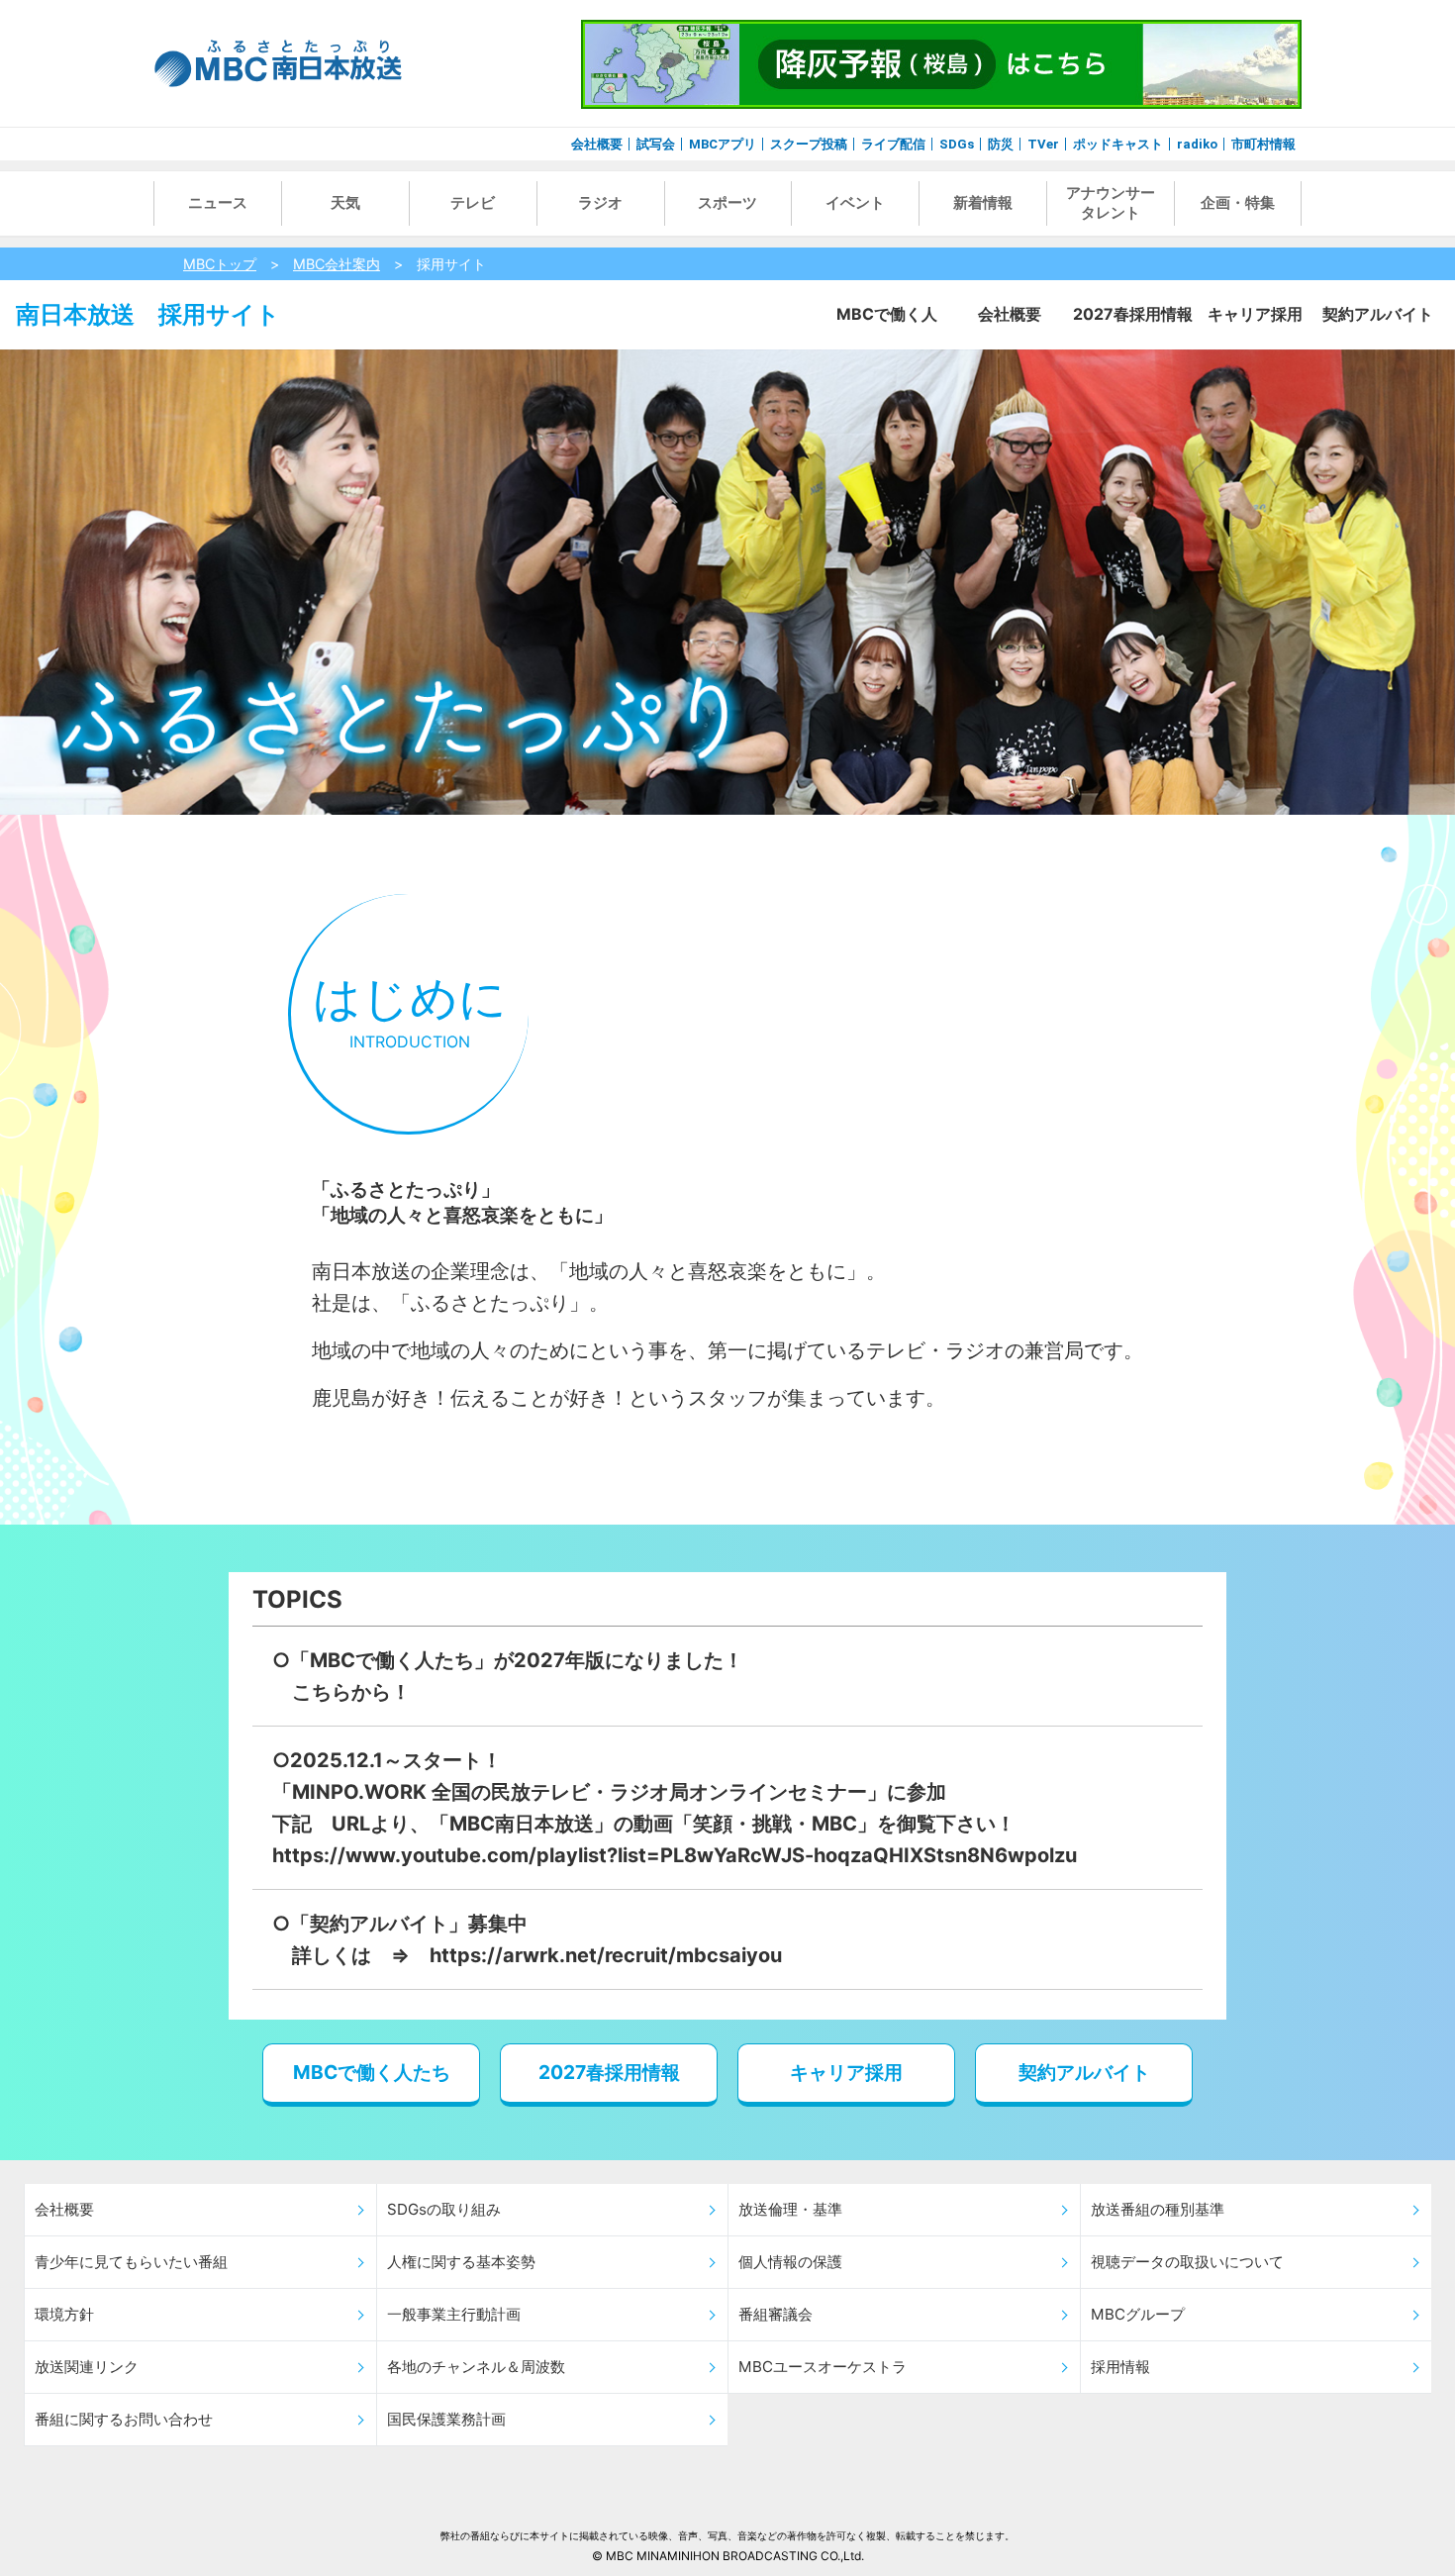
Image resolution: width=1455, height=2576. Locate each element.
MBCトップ (220, 264)
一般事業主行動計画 (454, 2314)
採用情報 (1120, 2367)
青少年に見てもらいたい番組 (131, 2262)
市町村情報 (1263, 144)
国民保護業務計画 (446, 2419)
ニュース (218, 203)
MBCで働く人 (887, 314)
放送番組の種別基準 (1158, 2209)
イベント (855, 203)
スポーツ (727, 203)
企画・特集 (1238, 203)
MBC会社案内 (337, 264)
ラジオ (600, 203)
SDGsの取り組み (444, 2209)
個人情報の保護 (790, 2262)
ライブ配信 (893, 144)
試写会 (656, 144)
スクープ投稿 (809, 144)
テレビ (473, 203)
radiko (1197, 144)
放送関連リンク (87, 2367)
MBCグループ (1138, 2314)
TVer (1043, 144)
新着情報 (983, 203)
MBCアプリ (723, 144)
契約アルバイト (1378, 314)
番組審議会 (776, 2314)
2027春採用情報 (1133, 314)
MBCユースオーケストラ (823, 2367)
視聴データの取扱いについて (1187, 2262)
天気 (345, 203)
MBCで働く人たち (372, 2072)
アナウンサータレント (1111, 203)
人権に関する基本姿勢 (461, 2262)
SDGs (957, 144)
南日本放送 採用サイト (148, 314)
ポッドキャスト (1118, 144)
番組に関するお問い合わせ (124, 2419)
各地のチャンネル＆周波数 (476, 2367)
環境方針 (64, 2314)
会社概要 (597, 144)
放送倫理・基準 (790, 2209)
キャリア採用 (1255, 314)
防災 (1001, 144)
